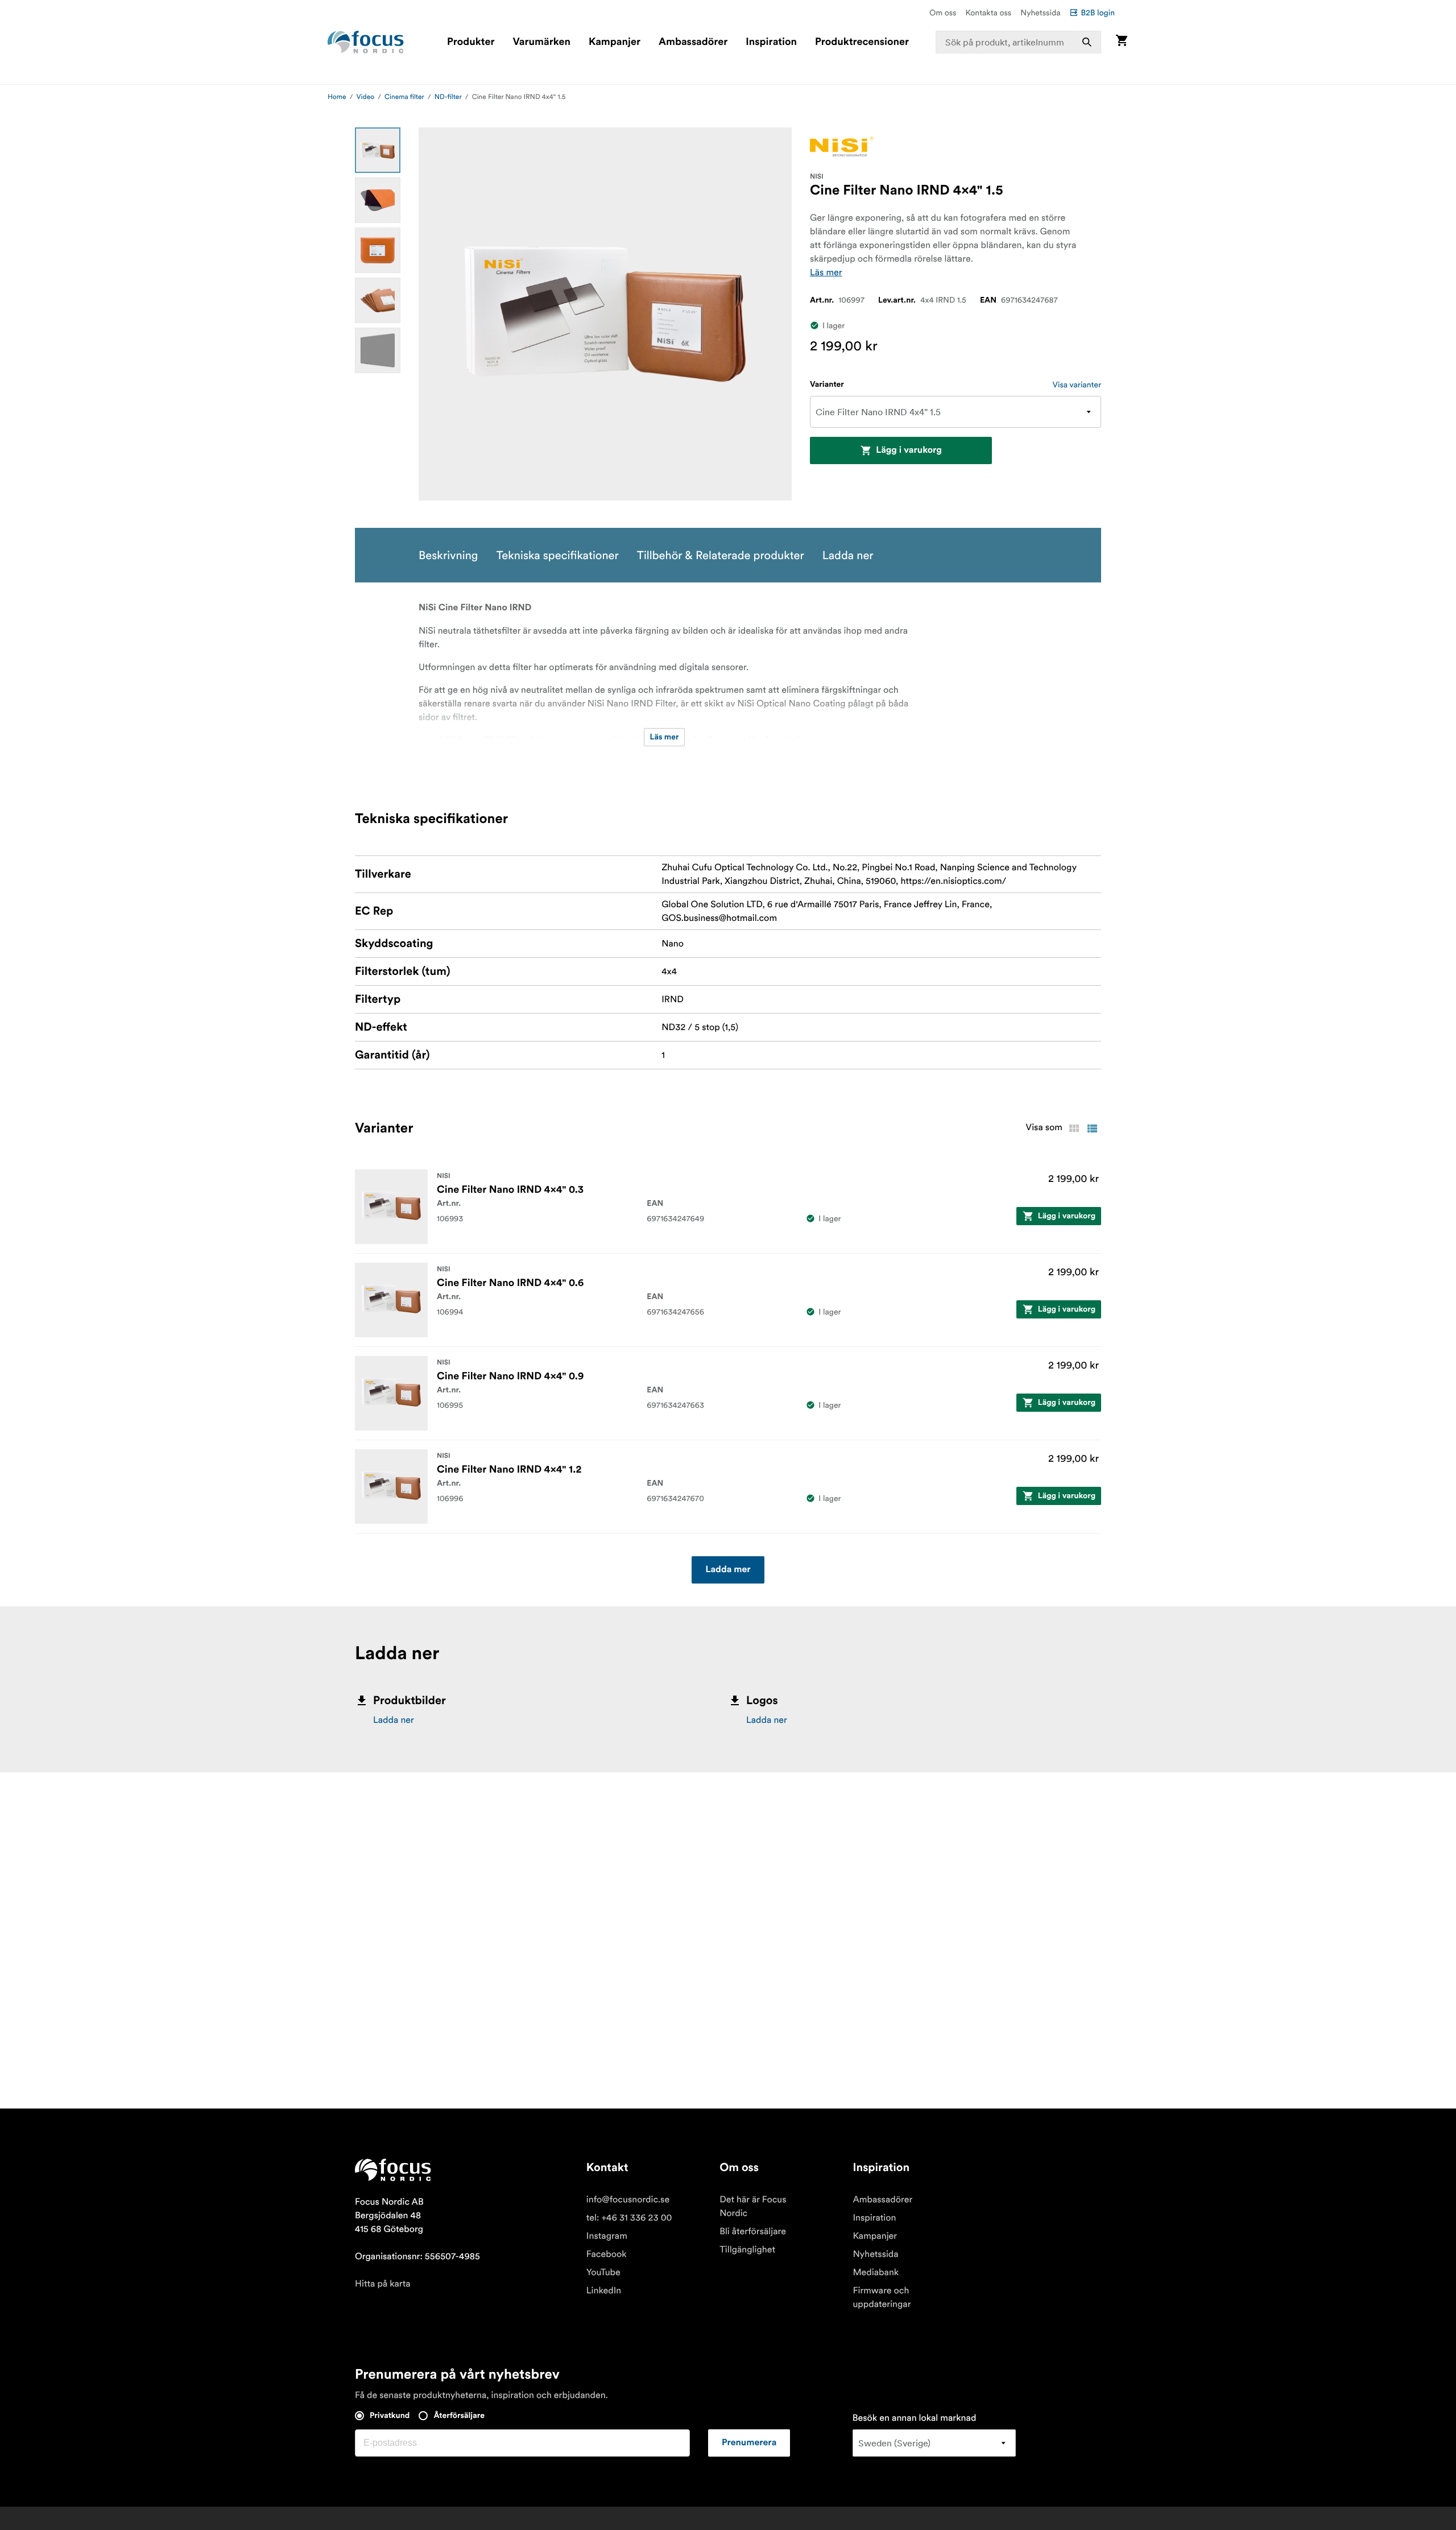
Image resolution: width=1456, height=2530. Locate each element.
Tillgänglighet (747, 2250)
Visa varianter (1077, 385)
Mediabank (876, 2272)
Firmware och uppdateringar (882, 2297)
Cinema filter (404, 97)
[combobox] (1019, 42)
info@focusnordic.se (628, 2200)
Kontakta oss (989, 13)
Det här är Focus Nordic (753, 2206)
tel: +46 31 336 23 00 (629, 2218)
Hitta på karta (383, 2284)
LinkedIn (604, 2291)
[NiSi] (842, 146)
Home (337, 97)
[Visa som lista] (1092, 1128)
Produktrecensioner (862, 42)
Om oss (943, 13)
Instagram (607, 2236)
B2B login (1098, 13)
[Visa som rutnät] (1074, 1128)
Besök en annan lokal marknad (915, 2418)
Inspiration (771, 42)
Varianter (827, 385)
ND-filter (448, 97)
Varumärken (541, 42)
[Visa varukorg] (1122, 42)
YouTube (603, 2272)
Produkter (471, 42)
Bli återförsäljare (753, 2231)
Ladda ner (394, 1720)
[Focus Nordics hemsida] (366, 42)
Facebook (607, 2254)
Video (366, 97)
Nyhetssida (1040, 13)
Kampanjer (615, 42)
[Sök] (1087, 42)
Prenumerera (749, 2443)
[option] (378, 150)
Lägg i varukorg (909, 450)
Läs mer (826, 272)
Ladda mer (728, 1570)
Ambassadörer (693, 42)
